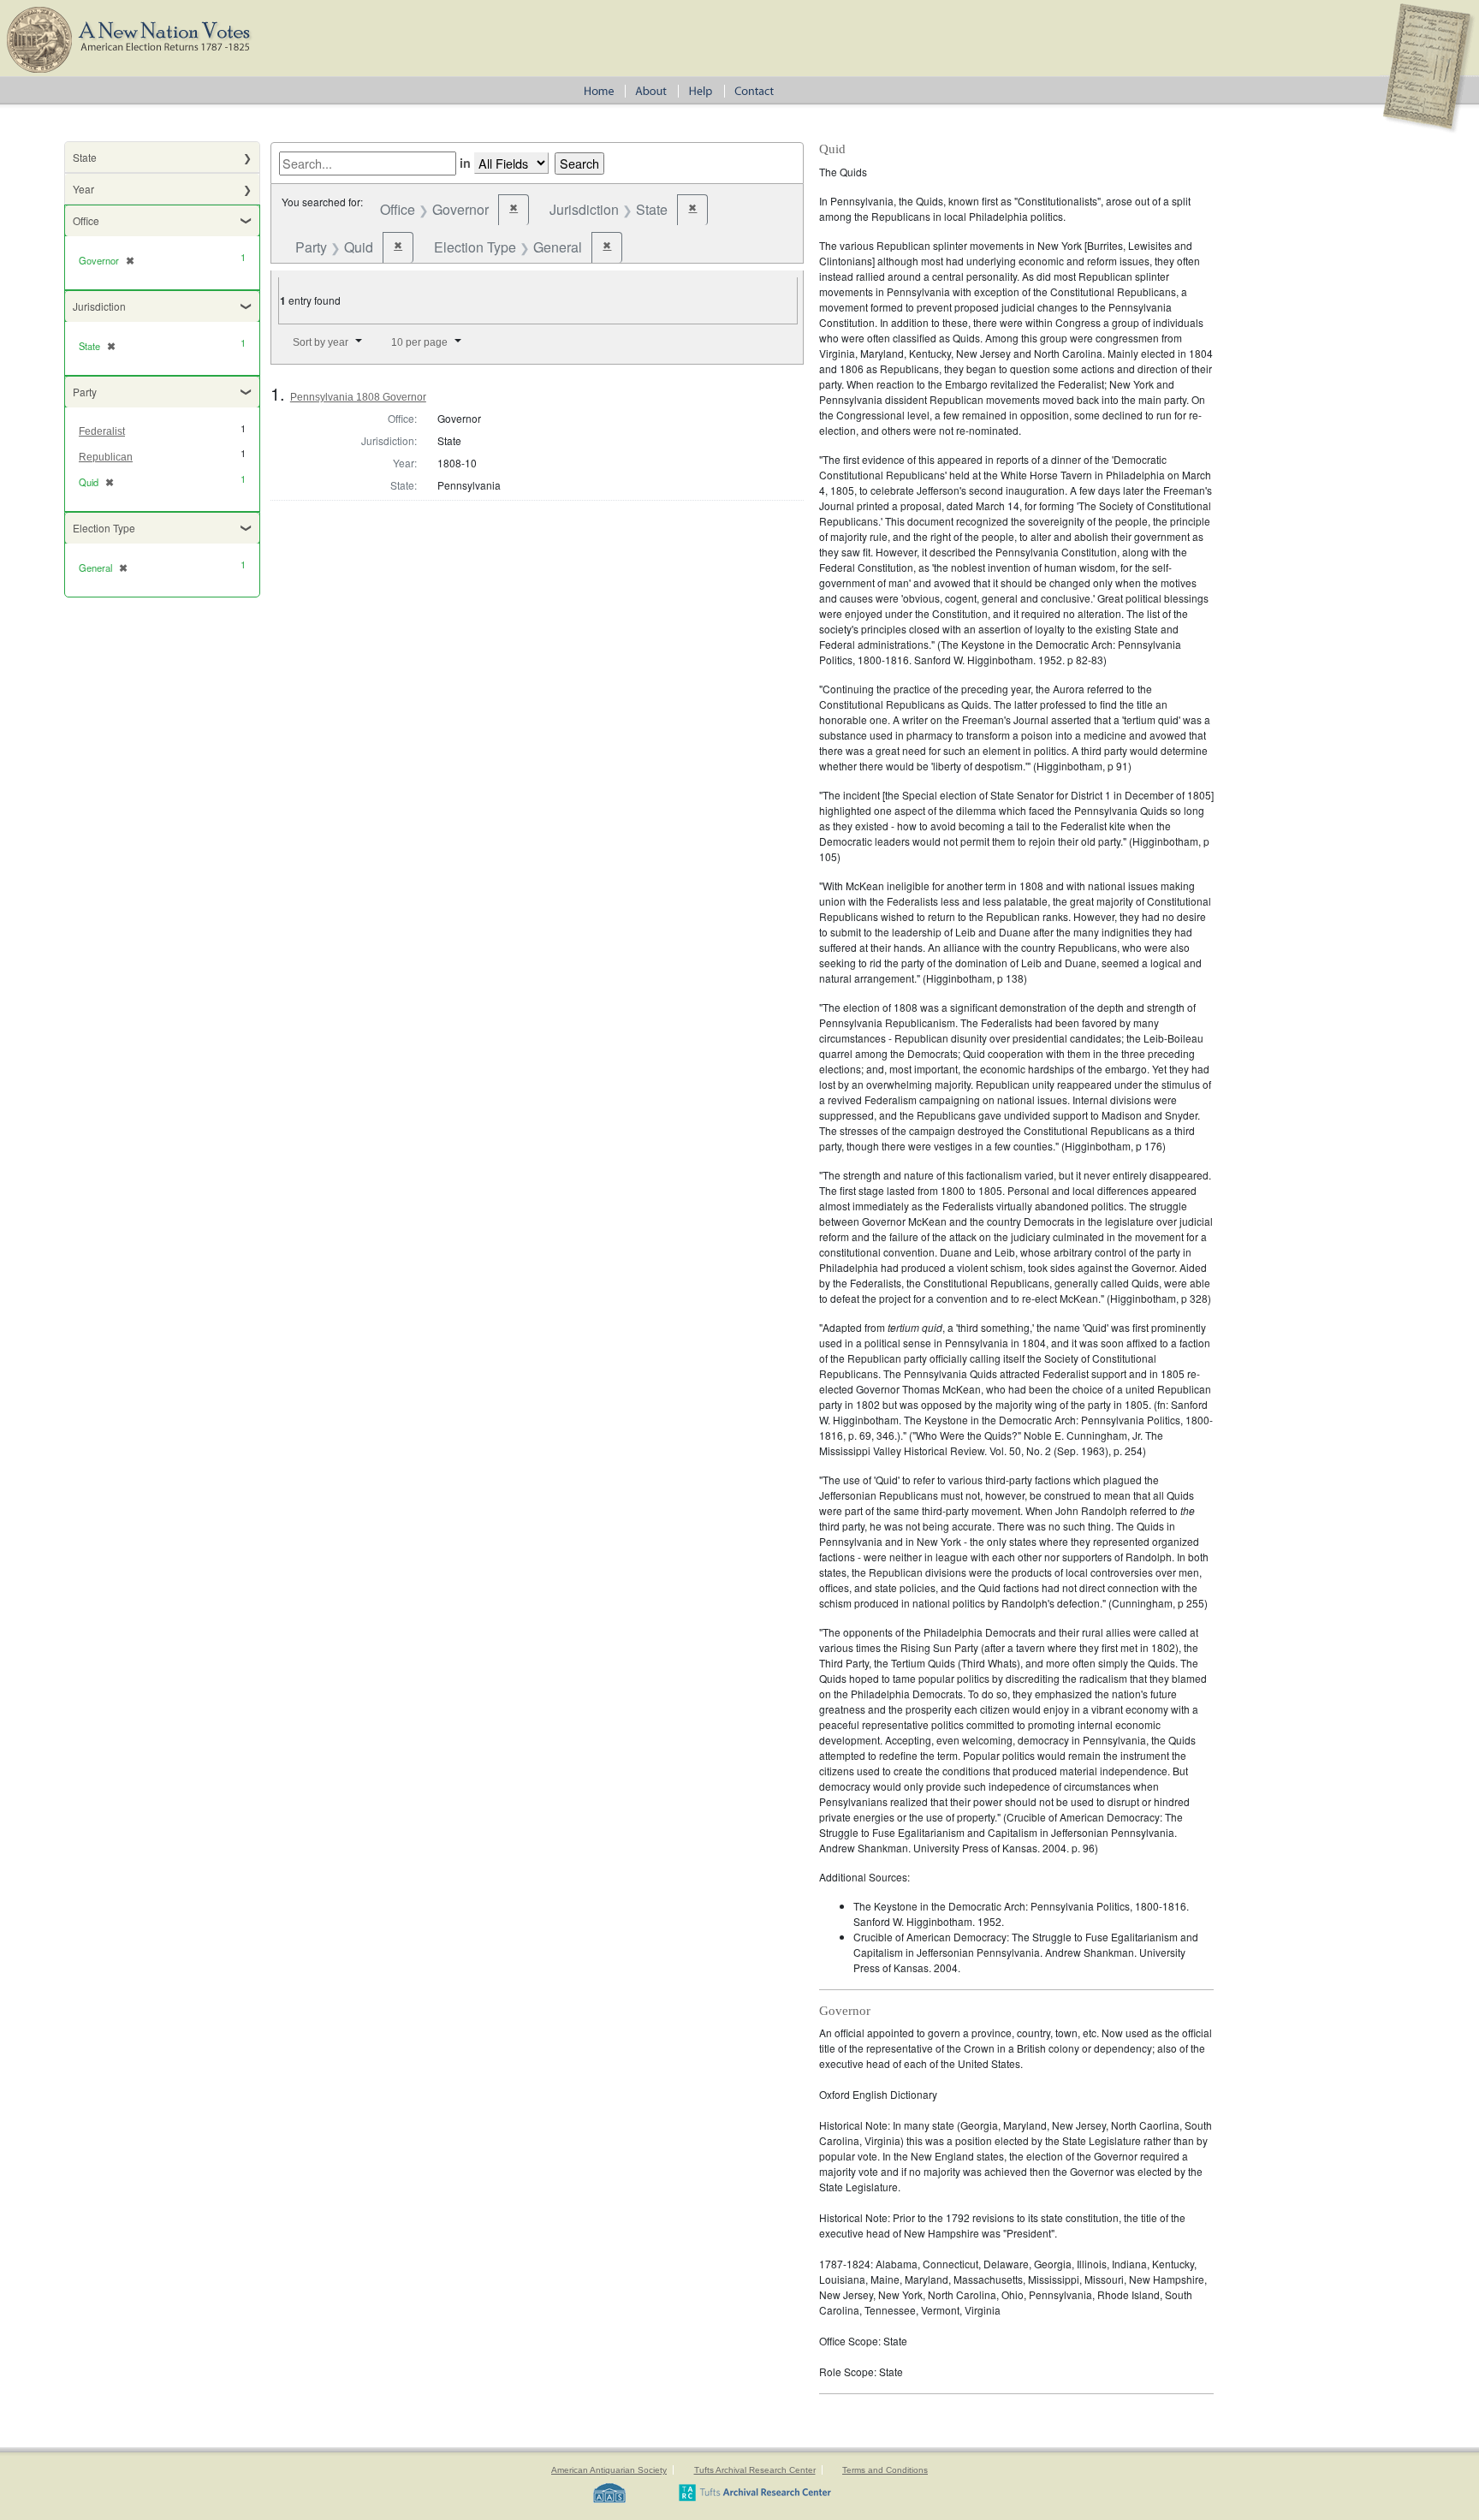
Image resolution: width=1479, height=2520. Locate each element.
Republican (106, 457)
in (465, 163)
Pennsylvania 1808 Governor (358, 397)
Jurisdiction (99, 306)
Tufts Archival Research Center (755, 2470)
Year (83, 189)
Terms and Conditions (885, 2470)
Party (85, 392)
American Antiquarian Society (609, 2470)
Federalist (102, 431)
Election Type (104, 528)
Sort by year (321, 342)
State (85, 157)
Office (86, 220)
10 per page (419, 342)
